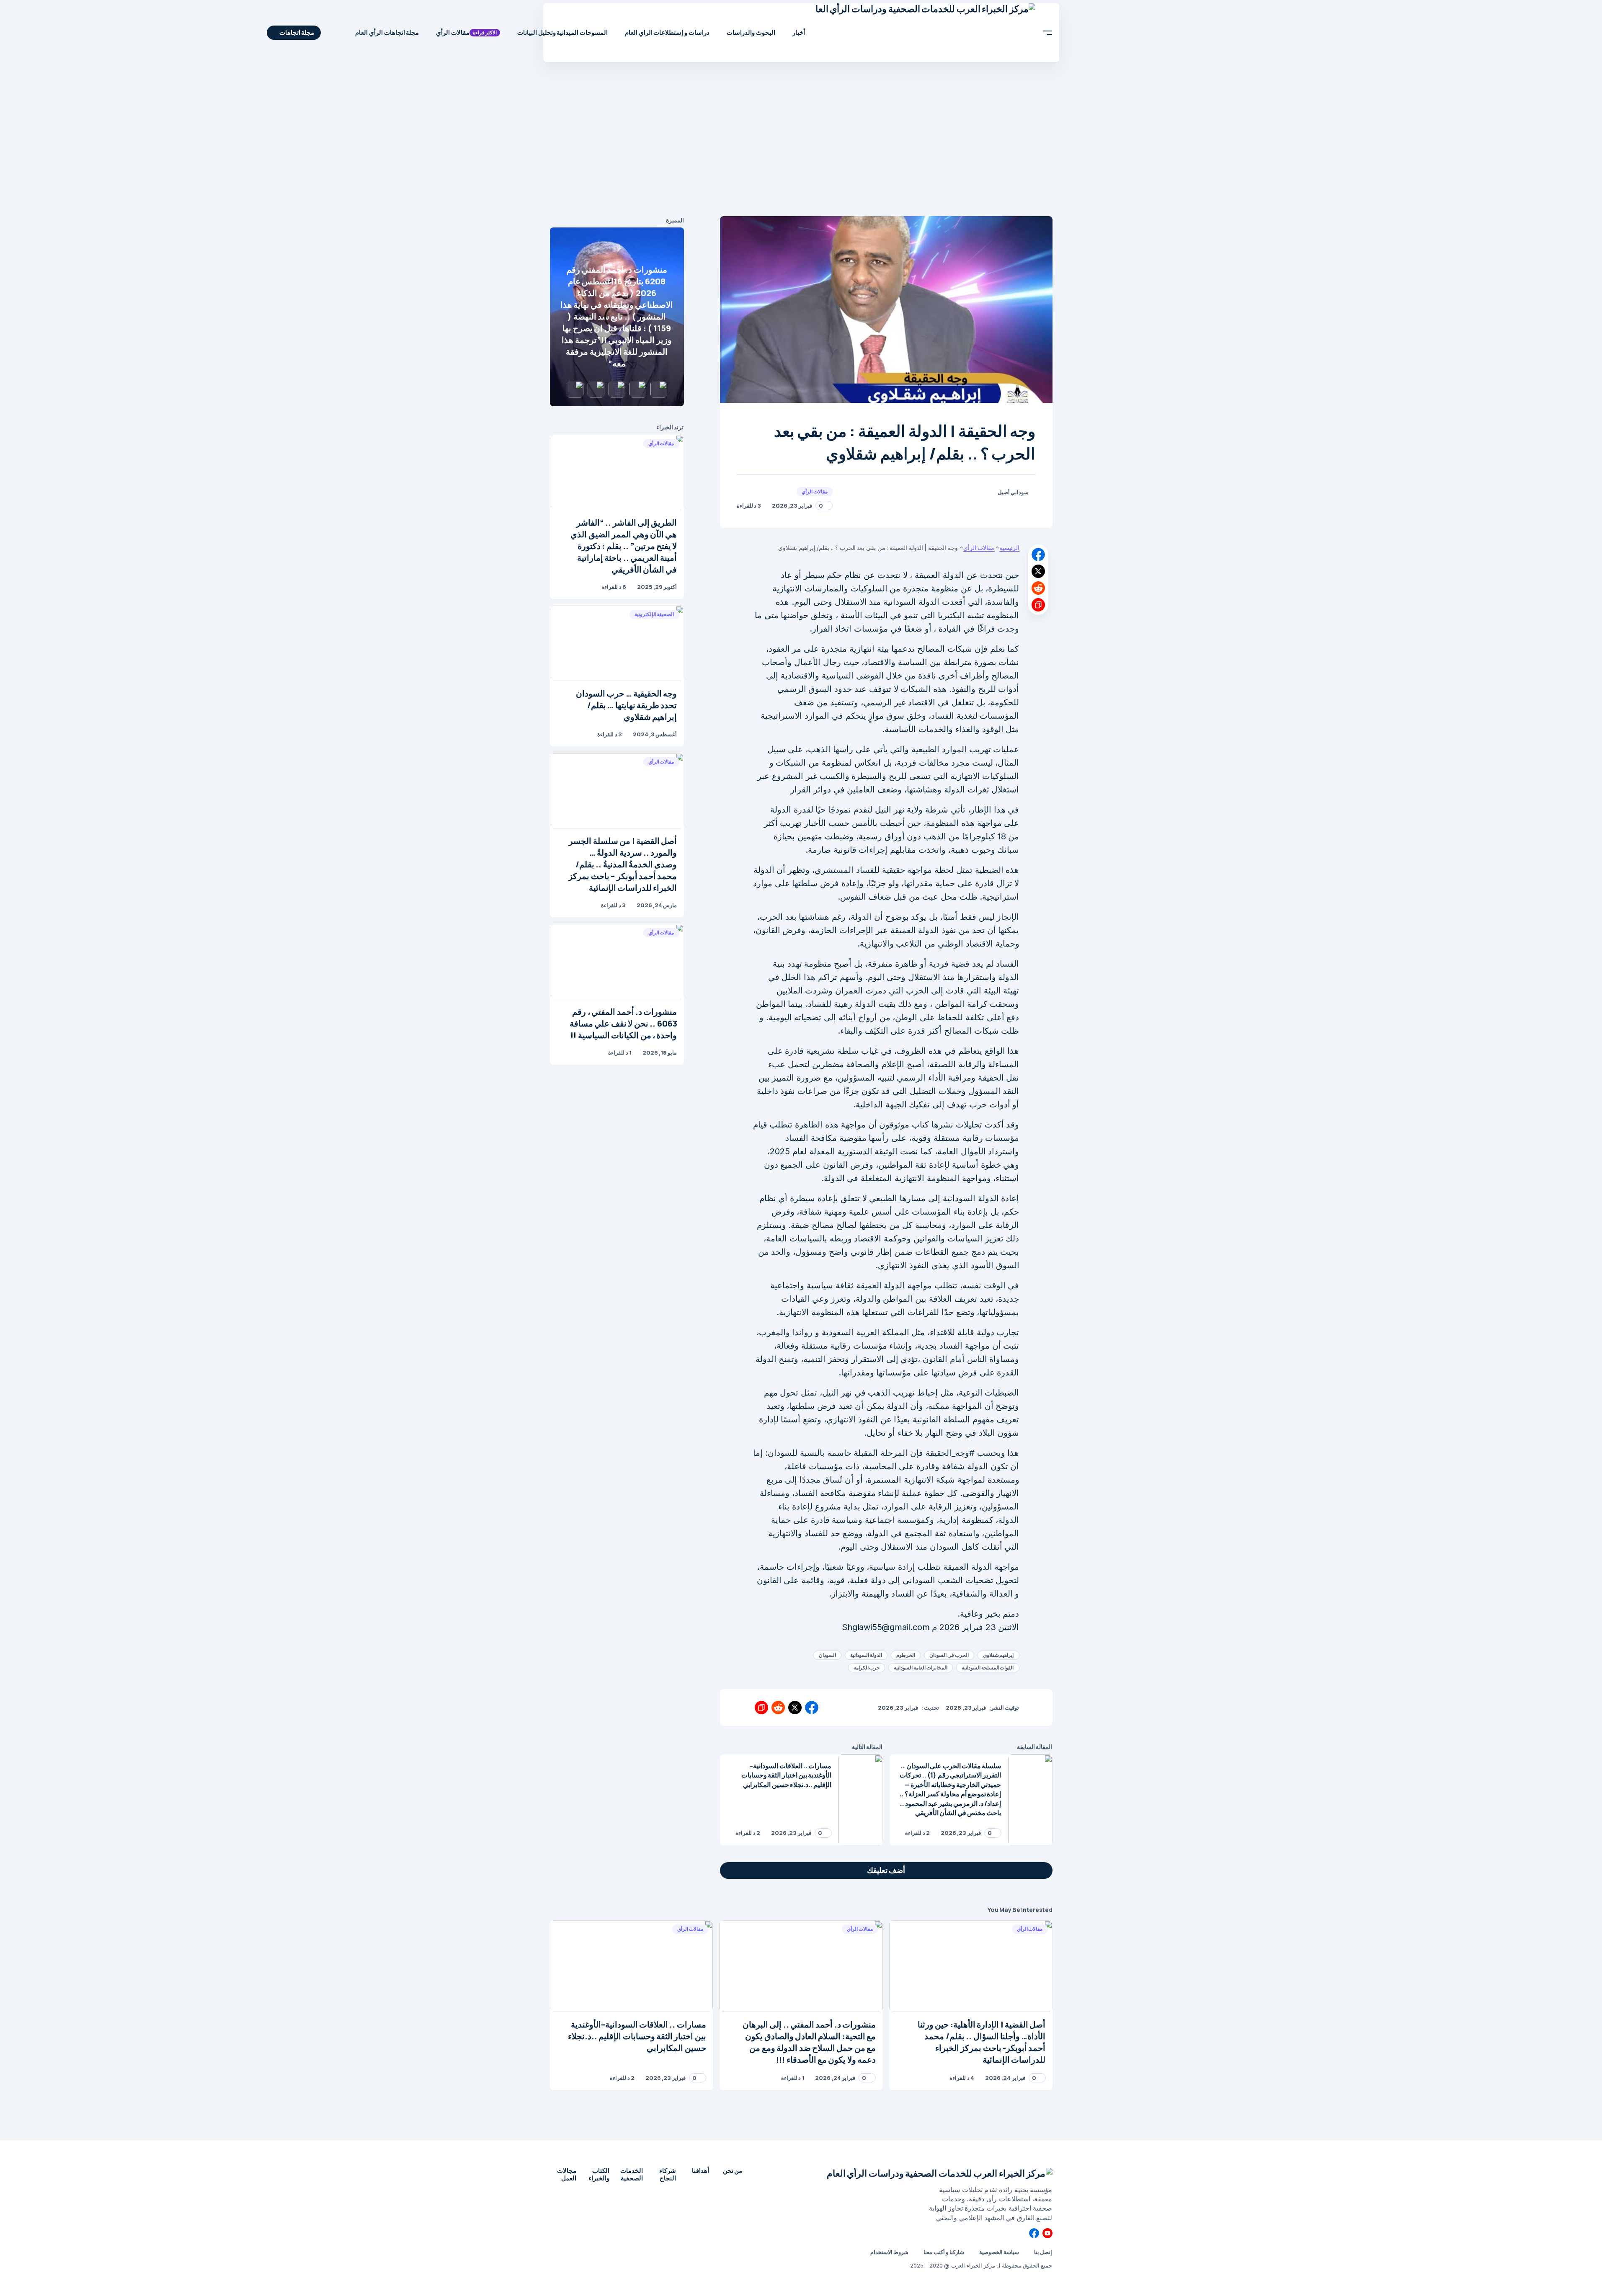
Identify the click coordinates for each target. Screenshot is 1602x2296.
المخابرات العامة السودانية (921, 1668)
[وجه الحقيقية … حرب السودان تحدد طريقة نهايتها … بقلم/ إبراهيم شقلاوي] (617, 643)
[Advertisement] (801, 141)
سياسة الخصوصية (999, 2252)
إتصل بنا (1043, 2252)
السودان (827, 1655)
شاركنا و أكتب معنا (944, 2252)
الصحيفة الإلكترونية (654, 614)
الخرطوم (906, 1655)
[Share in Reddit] (1038, 588)
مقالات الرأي (815, 491)
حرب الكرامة (867, 1668)
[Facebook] (1034, 2233)
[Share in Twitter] (1038, 571)
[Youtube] (1047, 2233)
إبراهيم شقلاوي (998, 1655)
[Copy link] (1038, 605)
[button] (1048, 33)
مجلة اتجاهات (297, 32)
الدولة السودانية (866, 1655)
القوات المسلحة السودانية (988, 1668)
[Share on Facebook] (1038, 555)
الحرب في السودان (949, 1655)
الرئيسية (1009, 548)
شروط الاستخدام (889, 2252)
